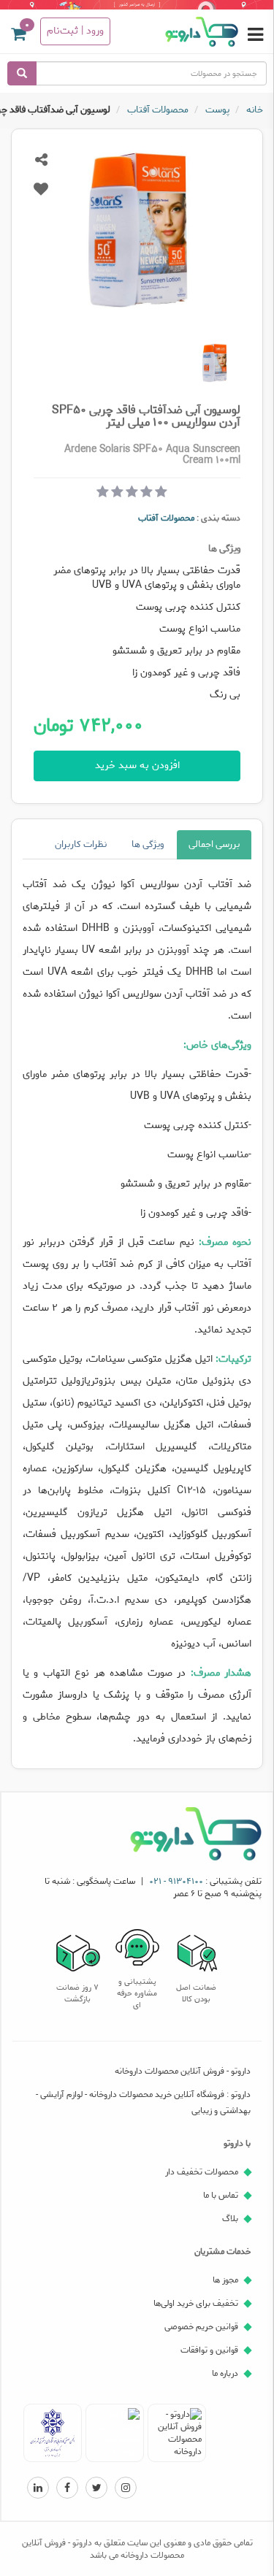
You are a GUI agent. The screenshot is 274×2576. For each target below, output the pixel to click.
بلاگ (230, 2219)
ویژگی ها (148, 844)
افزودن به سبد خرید (137, 766)
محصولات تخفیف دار (202, 2172)
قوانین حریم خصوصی (201, 2327)
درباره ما (225, 2373)
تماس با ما (221, 2195)
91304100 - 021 (176, 1881)
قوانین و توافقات (209, 2350)
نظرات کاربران (81, 844)
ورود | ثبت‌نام (75, 31)
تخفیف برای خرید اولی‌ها (196, 2303)
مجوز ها (225, 2280)
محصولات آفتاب (166, 518)
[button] (18, 37)
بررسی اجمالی (214, 844)
